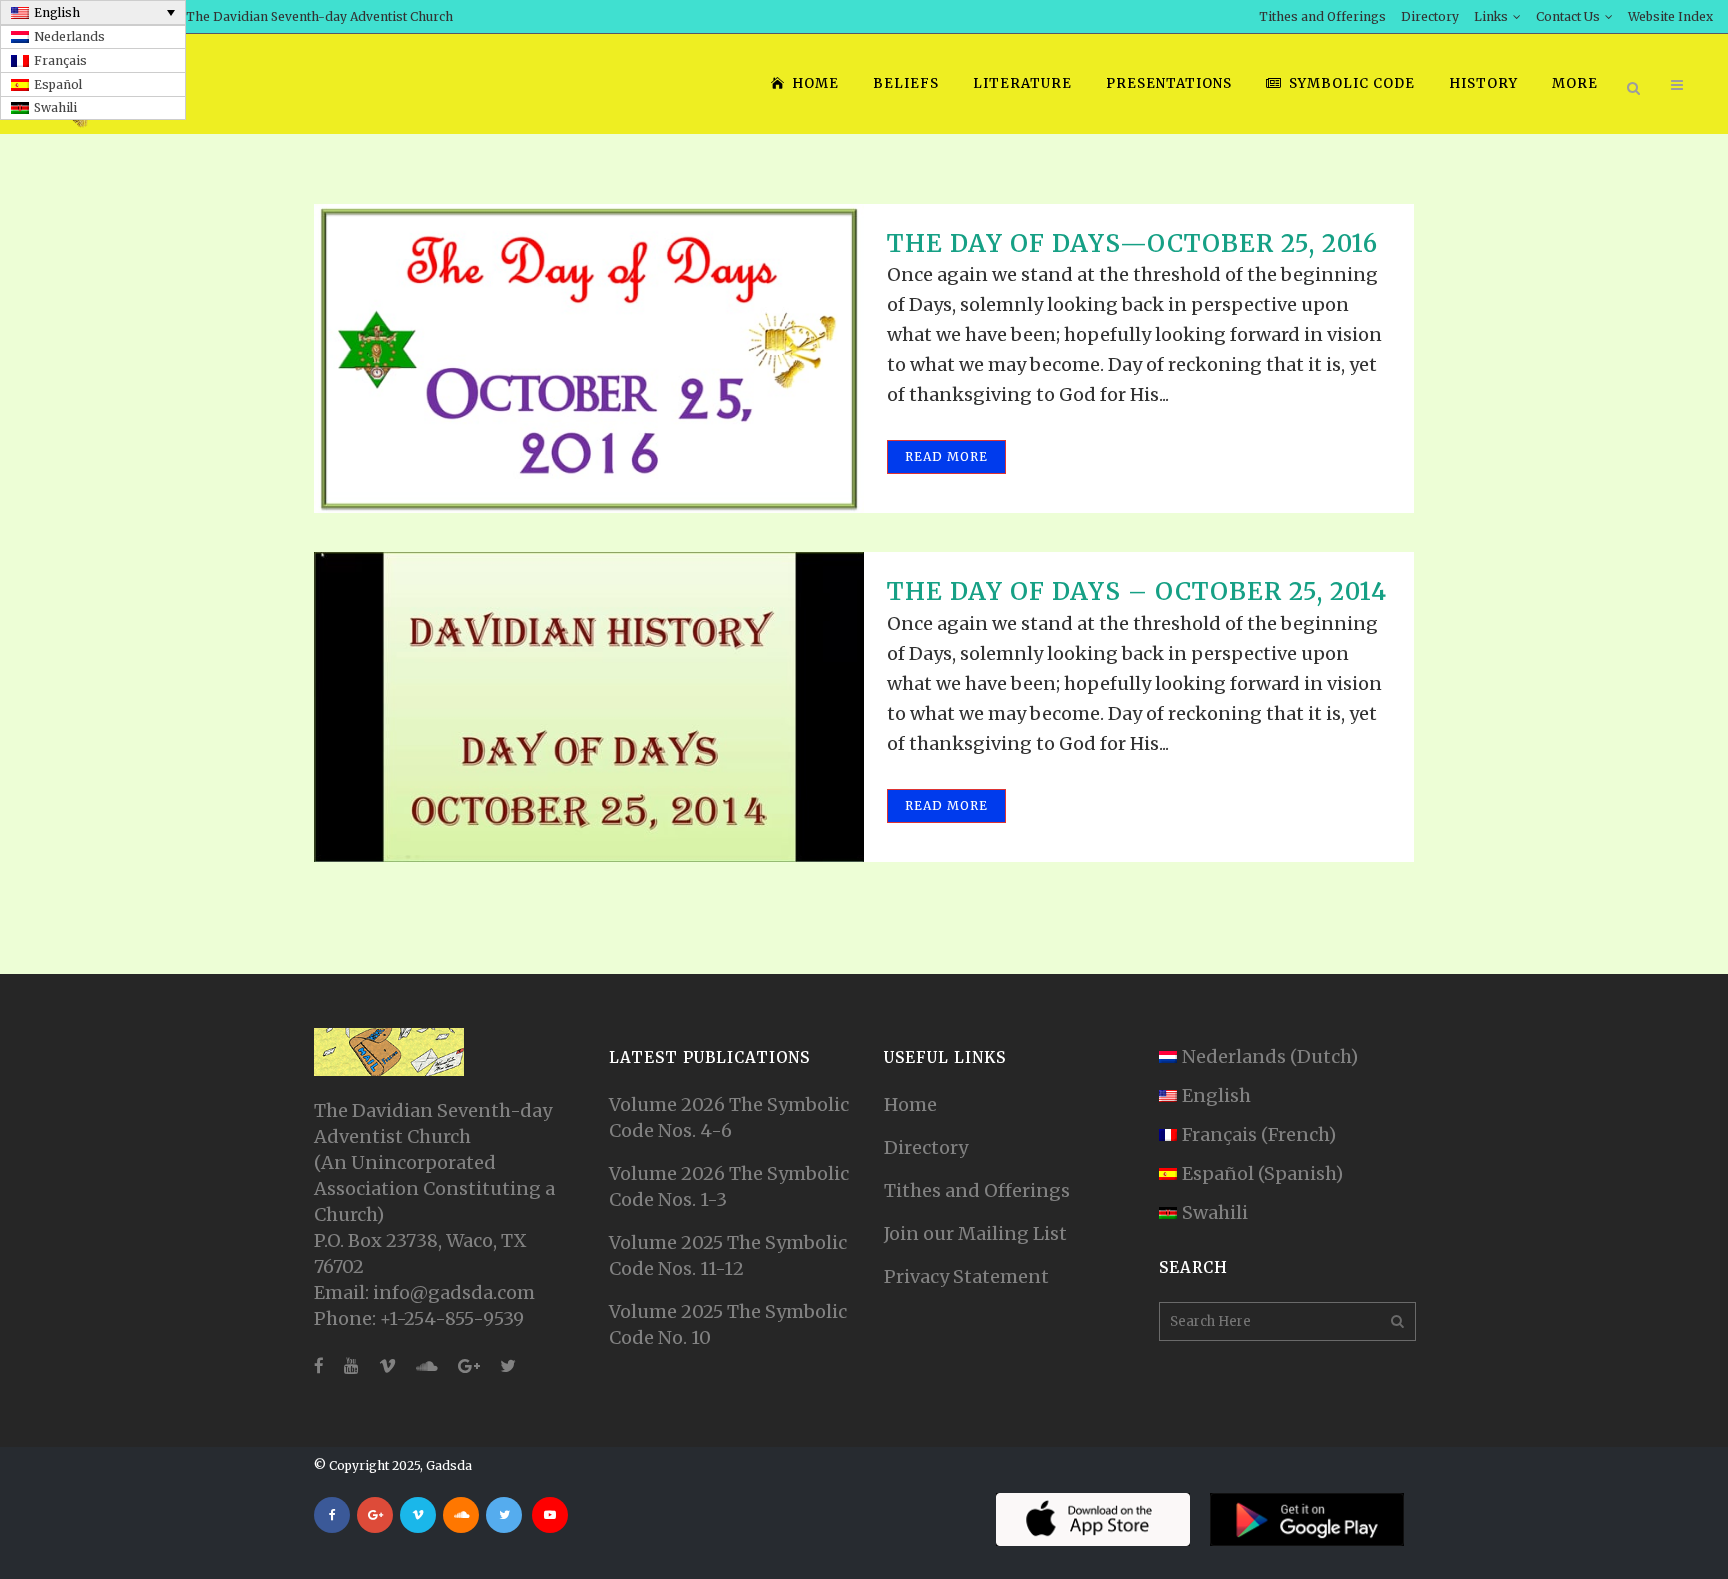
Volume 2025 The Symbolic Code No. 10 (728, 1324)
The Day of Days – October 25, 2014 (1137, 591)
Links (1491, 16)
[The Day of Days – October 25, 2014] (589, 706)
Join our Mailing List (975, 1233)
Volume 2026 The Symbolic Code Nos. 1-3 (729, 1186)
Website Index (1670, 16)
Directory (1430, 16)
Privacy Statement (966, 1276)
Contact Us (1568, 16)
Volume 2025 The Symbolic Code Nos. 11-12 (728, 1255)
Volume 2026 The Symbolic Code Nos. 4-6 (729, 1117)
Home (910, 1104)
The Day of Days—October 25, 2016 (1132, 243)
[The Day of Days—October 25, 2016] (589, 358)
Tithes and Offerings (1322, 16)
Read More (946, 456)
